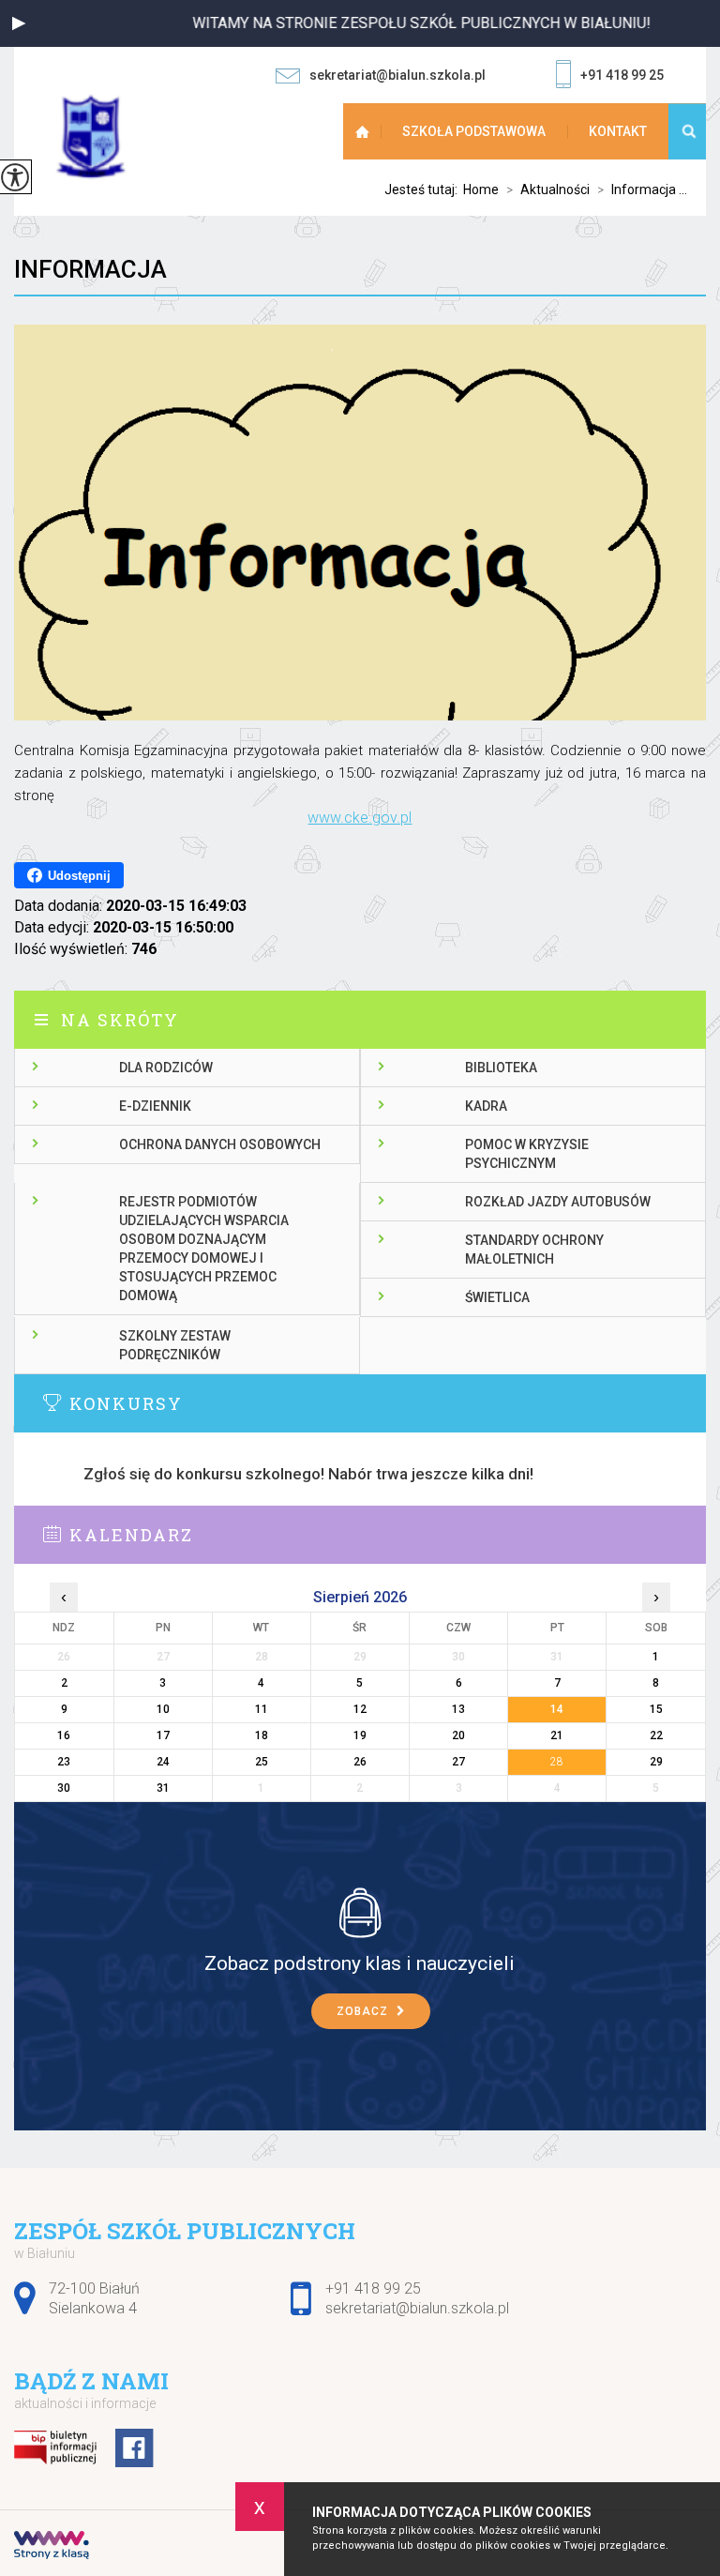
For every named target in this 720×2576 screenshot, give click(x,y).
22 (656, 1735)
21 (557, 1735)
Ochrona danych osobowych (220, 1144)
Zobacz (364, 2011)
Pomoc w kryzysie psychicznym (527, 1154)
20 (458, 1735)
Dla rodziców (166, 1068)
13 (458, 1709)
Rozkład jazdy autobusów (558, 1202)
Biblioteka (501, 1068)
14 (557, 1709)
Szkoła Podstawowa (474, 131)
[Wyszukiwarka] (687, 131)
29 (656, 1762)
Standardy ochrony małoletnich (534, 1250)
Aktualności (548, 189)
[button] (19, 23)
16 (64, 1735)
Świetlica (497, 1297)
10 (163, 1709)
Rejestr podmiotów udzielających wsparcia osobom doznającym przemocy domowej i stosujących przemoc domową (204, 1249)
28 (557, 1762)
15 (656, 1709)
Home (481, 189)
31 (163, 1788)
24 (163, 1762)
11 (262, 1709)
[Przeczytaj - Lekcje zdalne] (360, 1912)
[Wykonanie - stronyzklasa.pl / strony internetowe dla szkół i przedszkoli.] (52, 2547)
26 (360, 1762)
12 (360, 1709)
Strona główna (365, 131)
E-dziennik (155, 1106)
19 (360, 1735)
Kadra (486, 1106)
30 (64, 1788)
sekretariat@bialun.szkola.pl (397, 75)
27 (458, 1762)
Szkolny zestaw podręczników (175, 1345)
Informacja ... (642, 189)
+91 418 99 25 (622, 75)
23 (64, 1762)
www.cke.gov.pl (360, 818)
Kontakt (618, 131)
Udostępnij (79, 876)
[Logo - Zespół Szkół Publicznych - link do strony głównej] (108, 136)
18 (262, 1735)
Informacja (90, 269)
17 (163, 1735)
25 (262, 1762)
